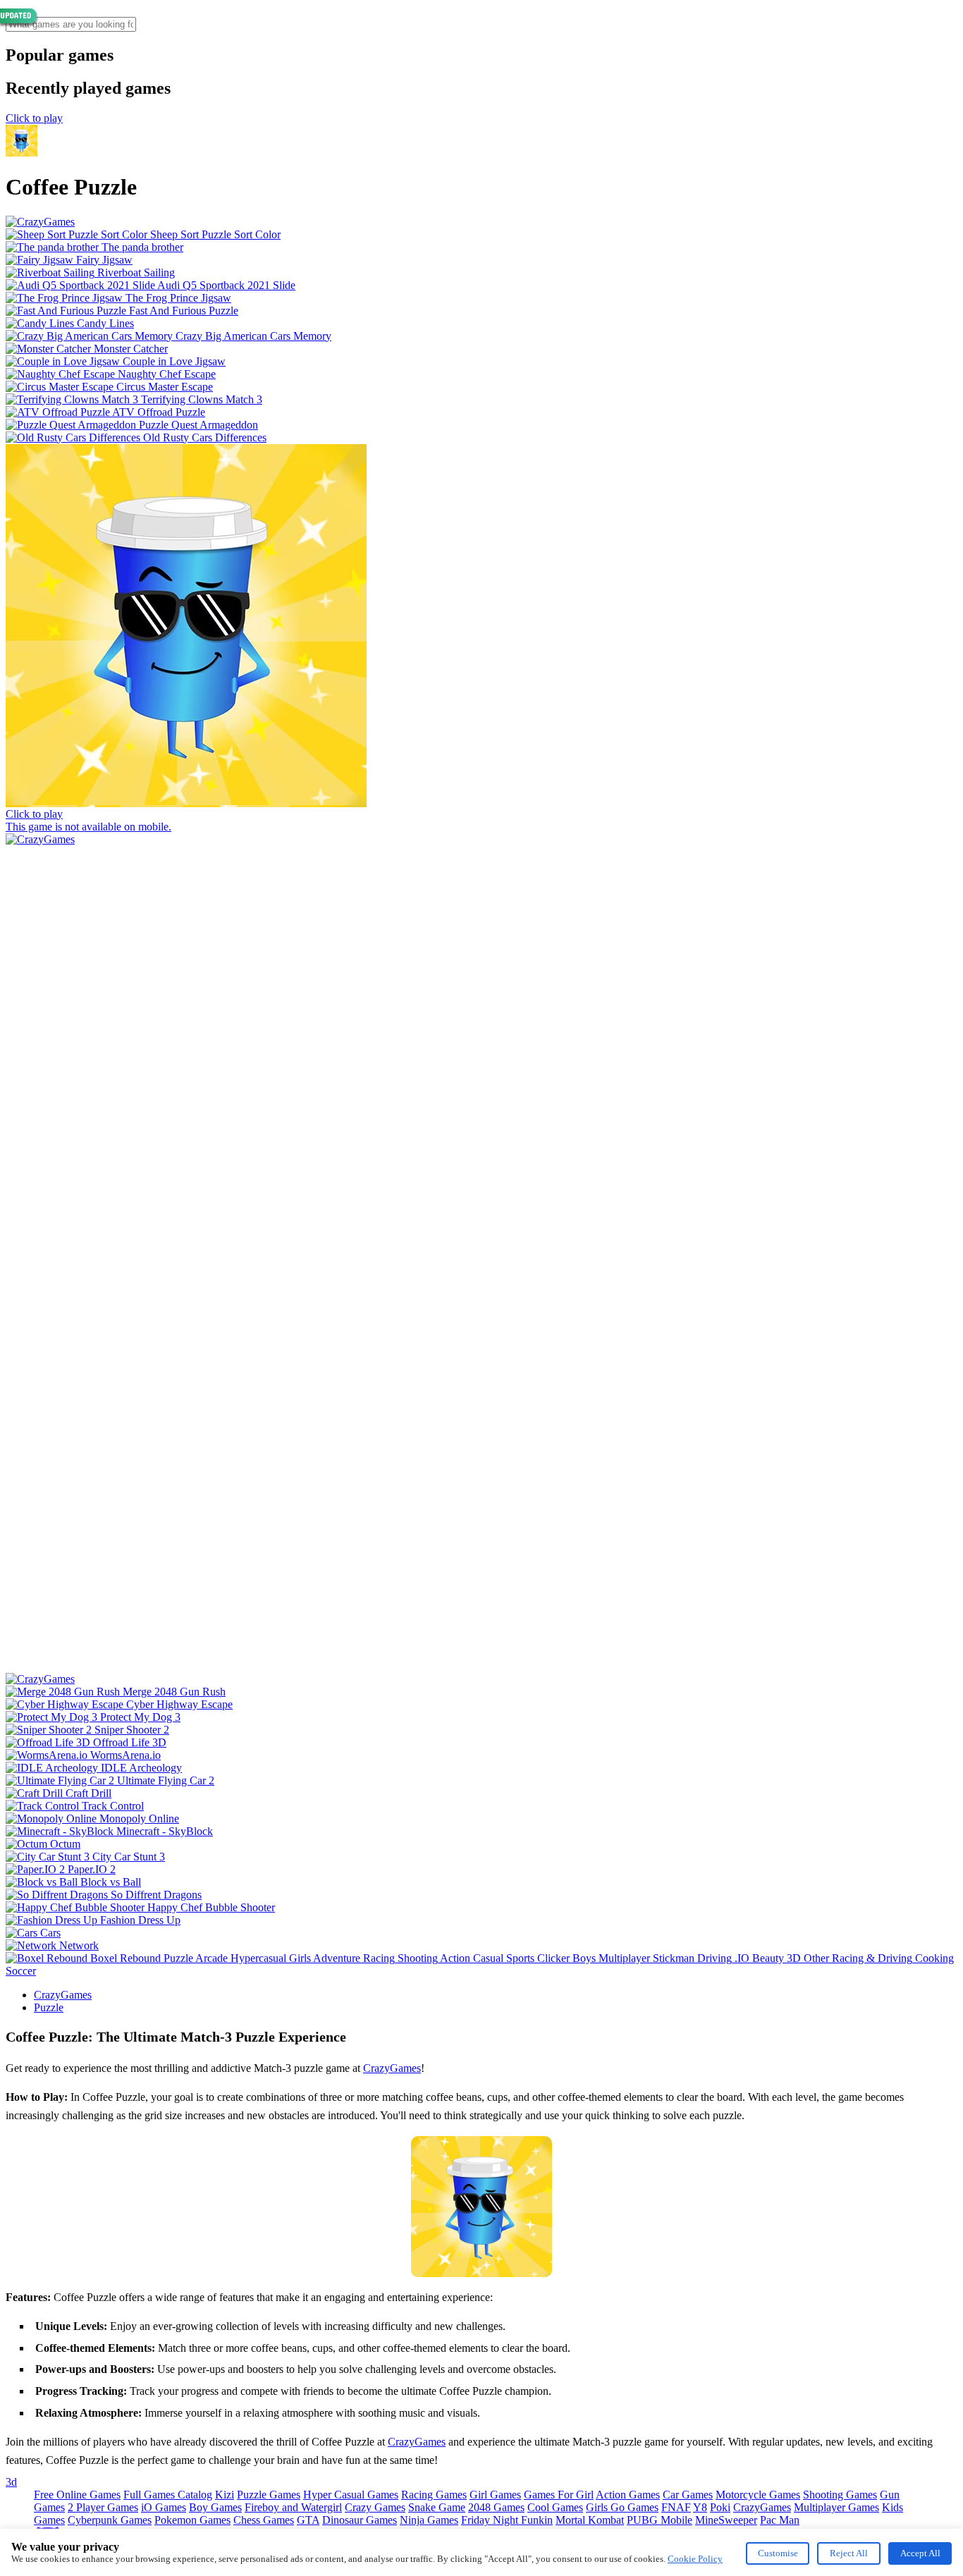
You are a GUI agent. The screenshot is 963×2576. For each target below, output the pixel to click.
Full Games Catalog (168, 2495)
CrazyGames (63, 1995)
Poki (720, 2507)
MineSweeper (726, 2520)
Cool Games (555, 2507)
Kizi (225, 2495)
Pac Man (780, 2520)
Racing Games (434, 2495)
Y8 (700, 2507)
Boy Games (215, 2507)
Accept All (920, 2553)
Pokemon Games (192, 2520)
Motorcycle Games (758, 2495)
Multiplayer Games (836, 2507)
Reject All (849, 2553)
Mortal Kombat (590, 2520)
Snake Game (437, 2507)
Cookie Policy (695, 2559)
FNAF (676, 2507)
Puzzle (49, 2007)
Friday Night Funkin (507, 2520)
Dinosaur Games (360, 2520)
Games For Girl (559, 2495)
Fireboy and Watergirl (293, 2507)
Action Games (628, 2495)
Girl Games (495, 2495)
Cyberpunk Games (110, 2520)
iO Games (164, 2507)
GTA (308, 2520)
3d (11, 2482)
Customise (778, 2553)
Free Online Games (77, 2495)
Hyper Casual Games (351, 2495)
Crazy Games (375, 2507)
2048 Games (496, 2507)
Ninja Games (429, 2520)
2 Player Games (103, 2507)
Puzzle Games (269, 2495)
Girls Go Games (622, 2507)
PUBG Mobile (660, 2520)
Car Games (688, 2495)
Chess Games (264, 2520)
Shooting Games (840, 2495)
